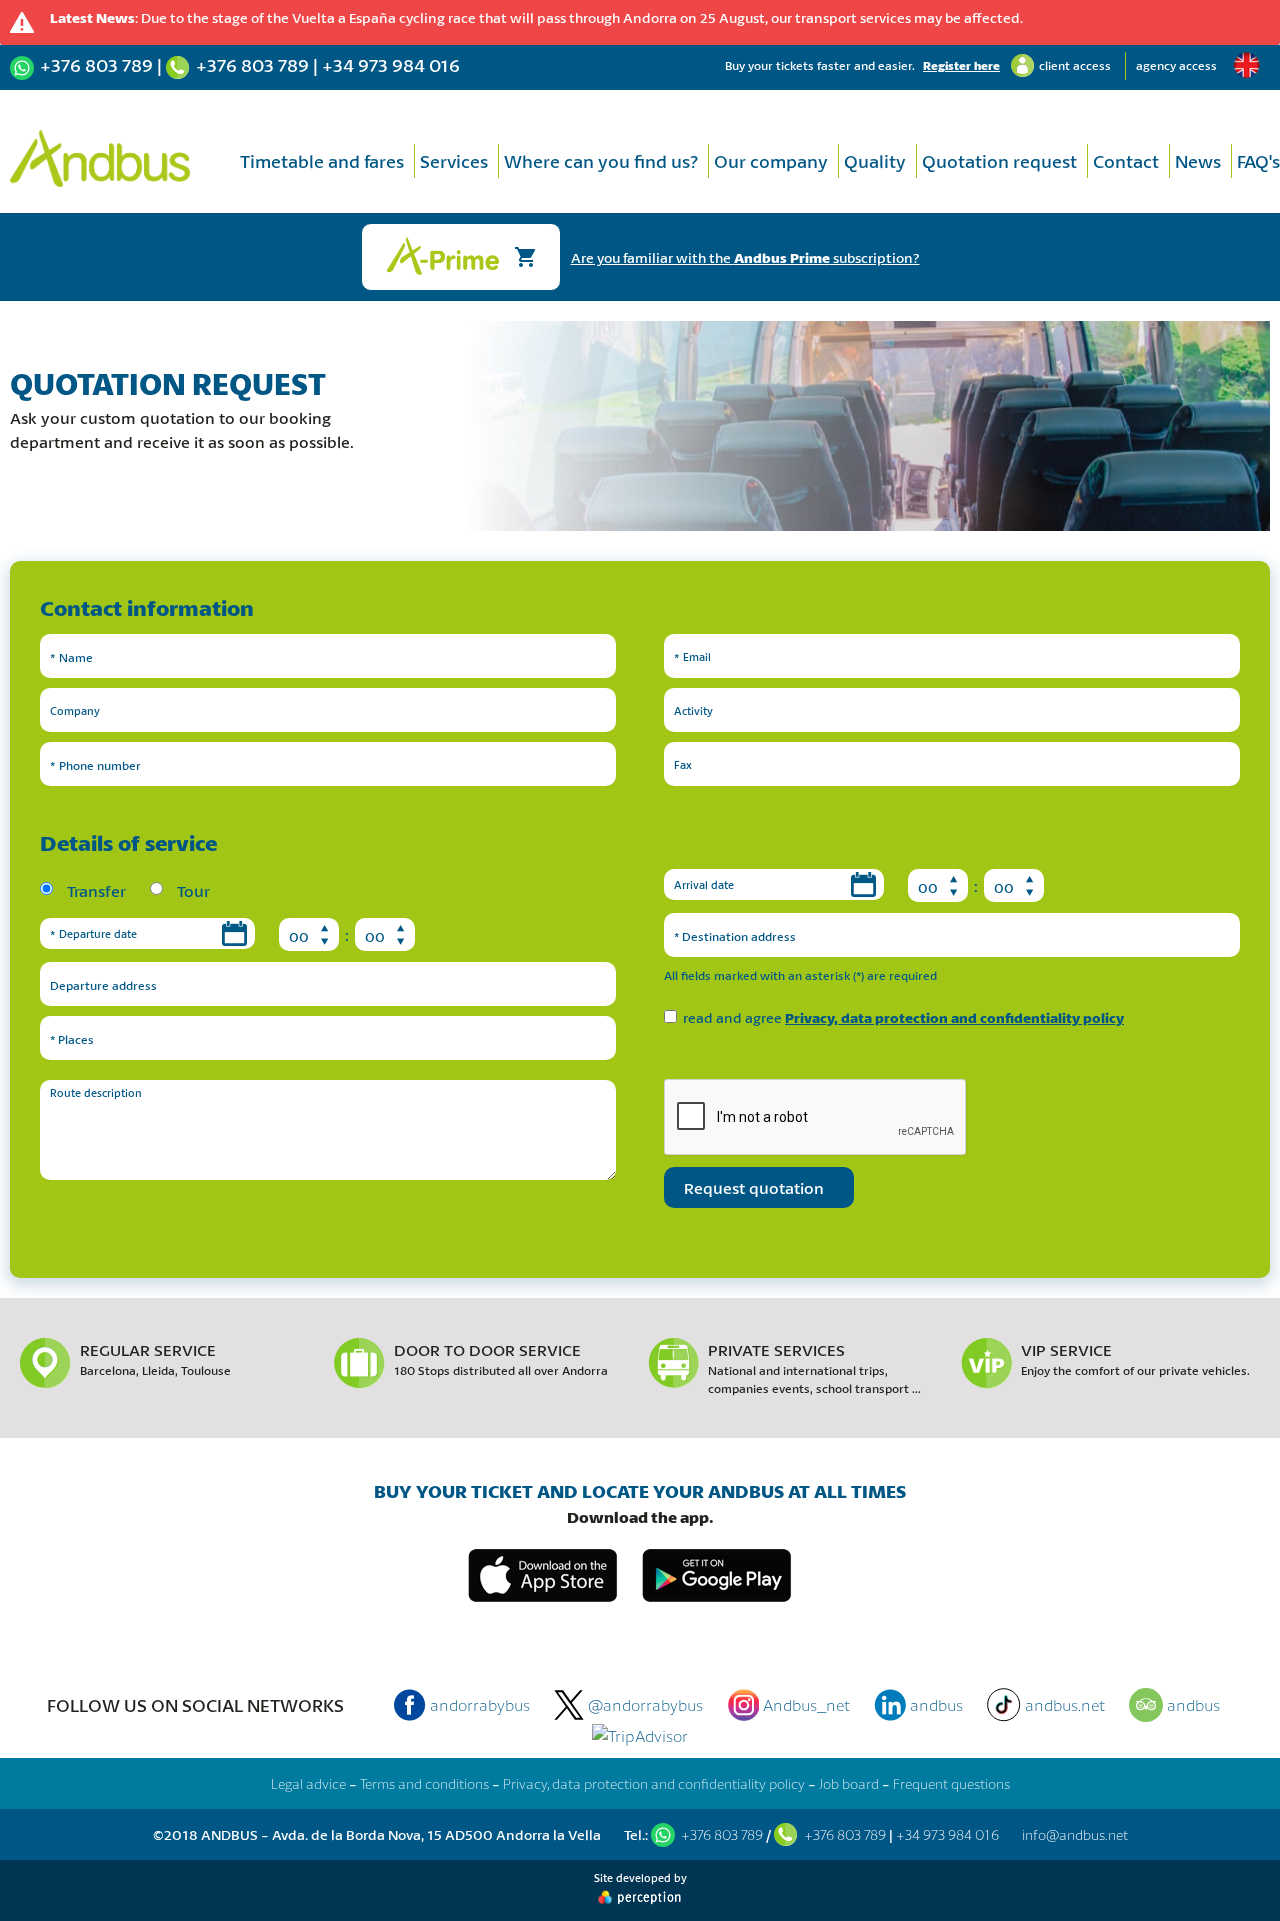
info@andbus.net (1075, 1834)
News (1198, 161)
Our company (771, 161)
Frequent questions (951, 1783)
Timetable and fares (322, 161)
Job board (849, 1783)
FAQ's (1258, 161)
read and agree (903, 1017)
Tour (192, 890)
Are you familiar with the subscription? (745, 257)
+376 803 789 (96, 65)
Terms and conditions (424, 1783)
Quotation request (999, 161)
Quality (875, 161)
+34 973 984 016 (391, 65)
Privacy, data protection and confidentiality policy (954, 1017)
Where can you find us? (601, 161)
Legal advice (308, 1783)
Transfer (95, 890)
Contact (1126, 161)
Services (454, 161)
